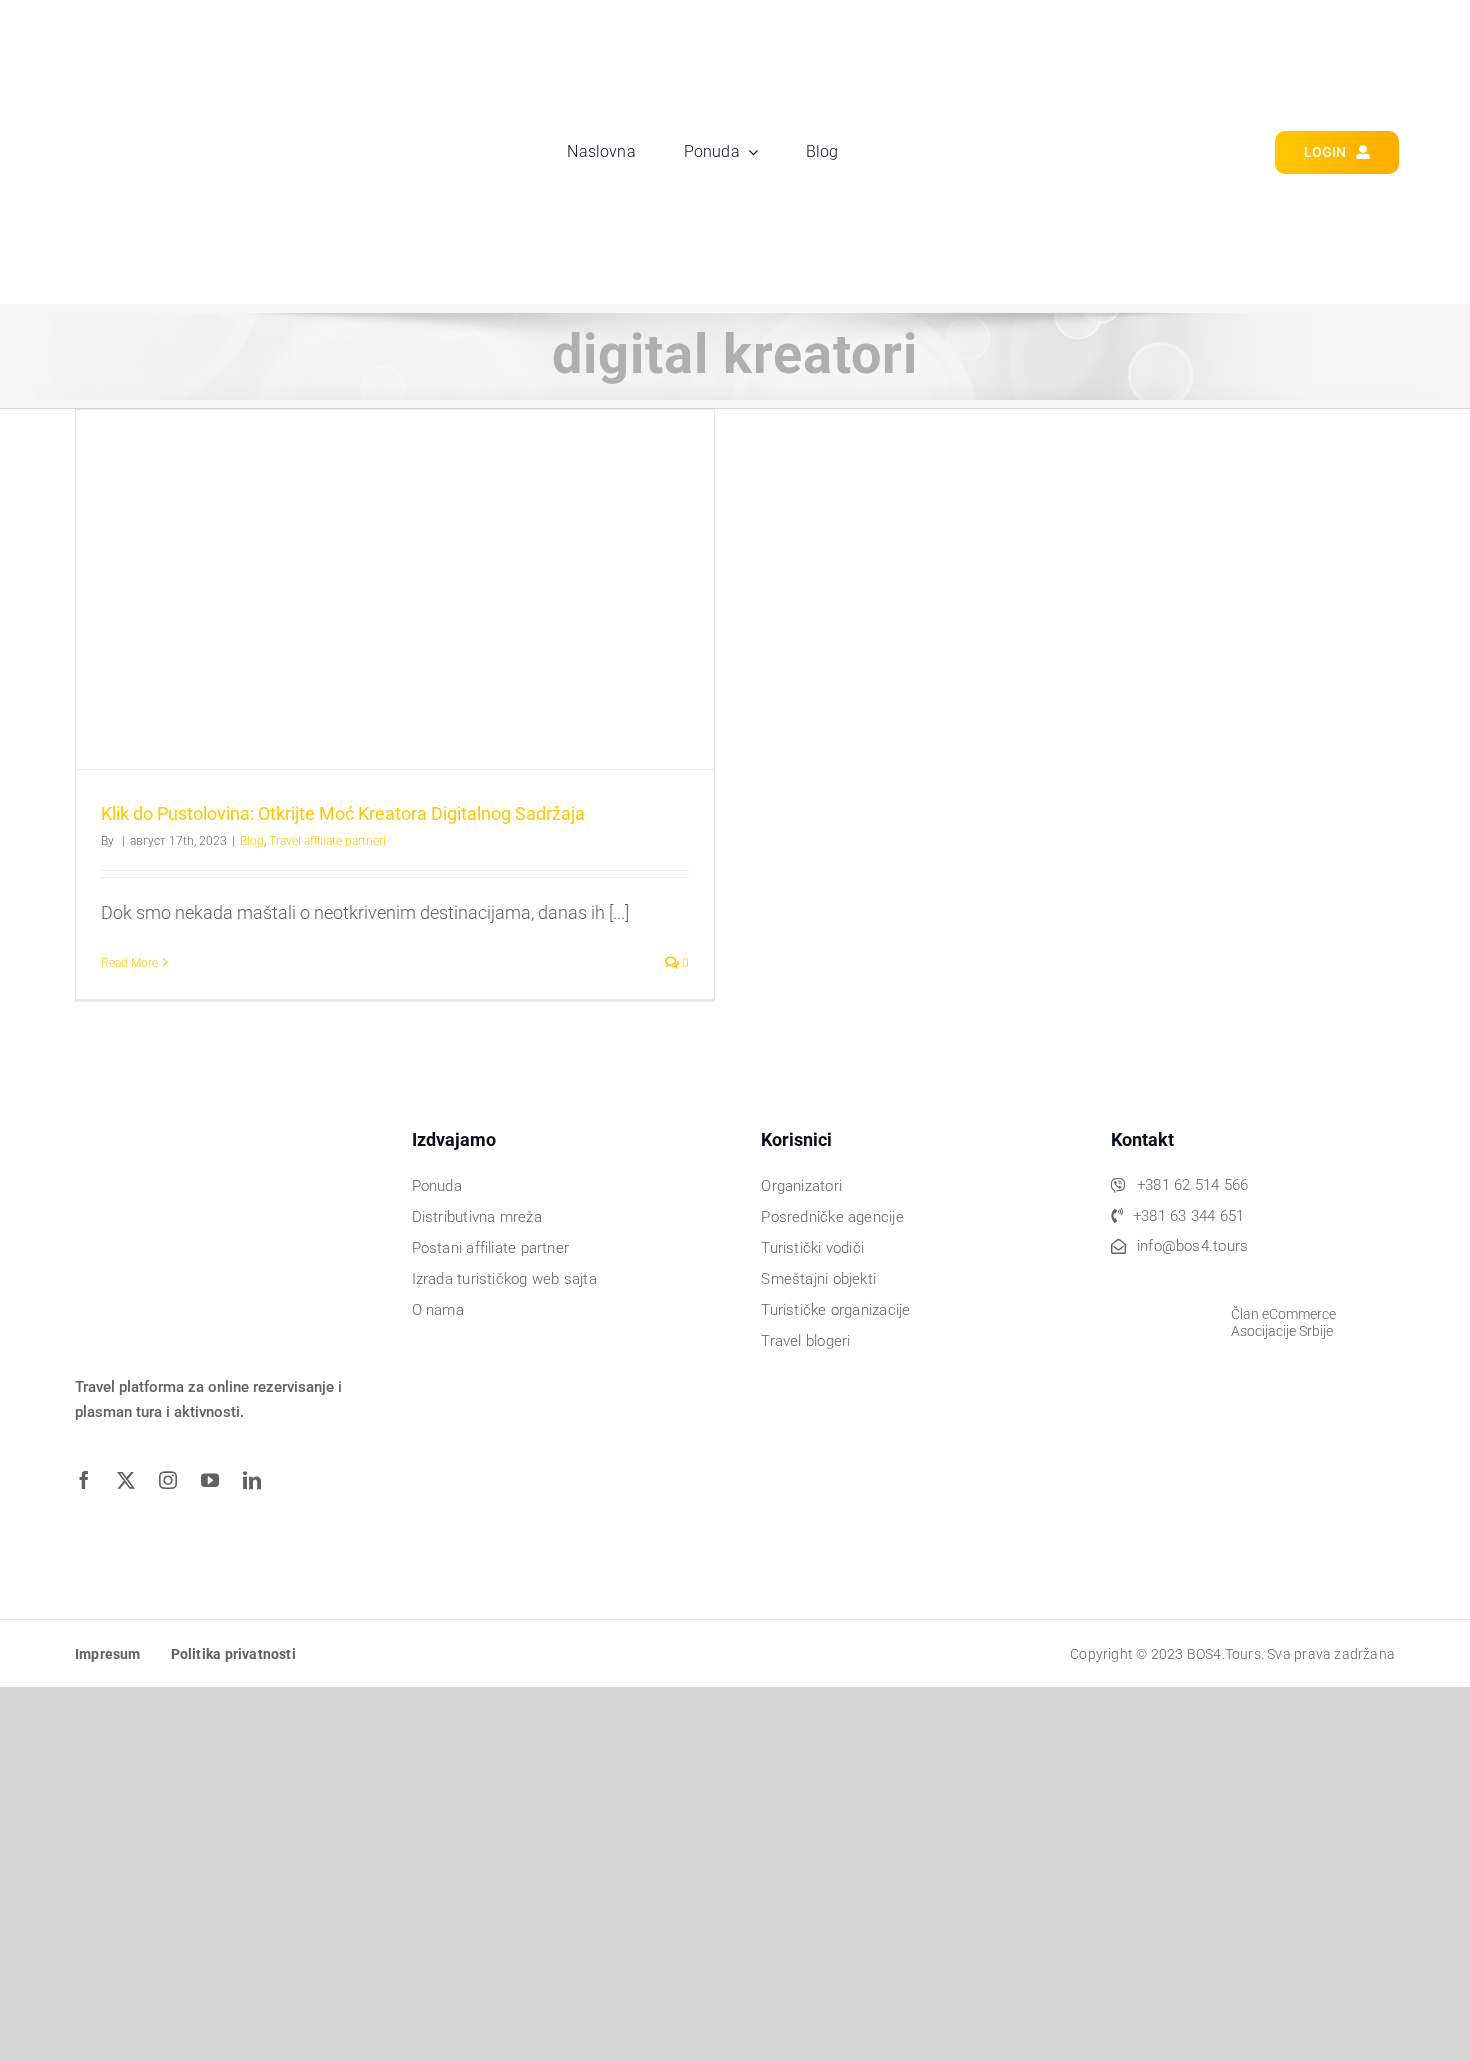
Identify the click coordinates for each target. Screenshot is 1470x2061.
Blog (252, 841)
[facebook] (91, 1480)
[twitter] (133, 1480)
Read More (129, 963)
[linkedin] (259, 1480)
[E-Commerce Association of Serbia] (1161, 1284)
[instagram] (175, 1480)
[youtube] (217, 1480)
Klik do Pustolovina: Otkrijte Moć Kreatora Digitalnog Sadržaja (343, 813)
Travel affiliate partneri (327, 841)
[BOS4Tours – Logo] (195, 36)
